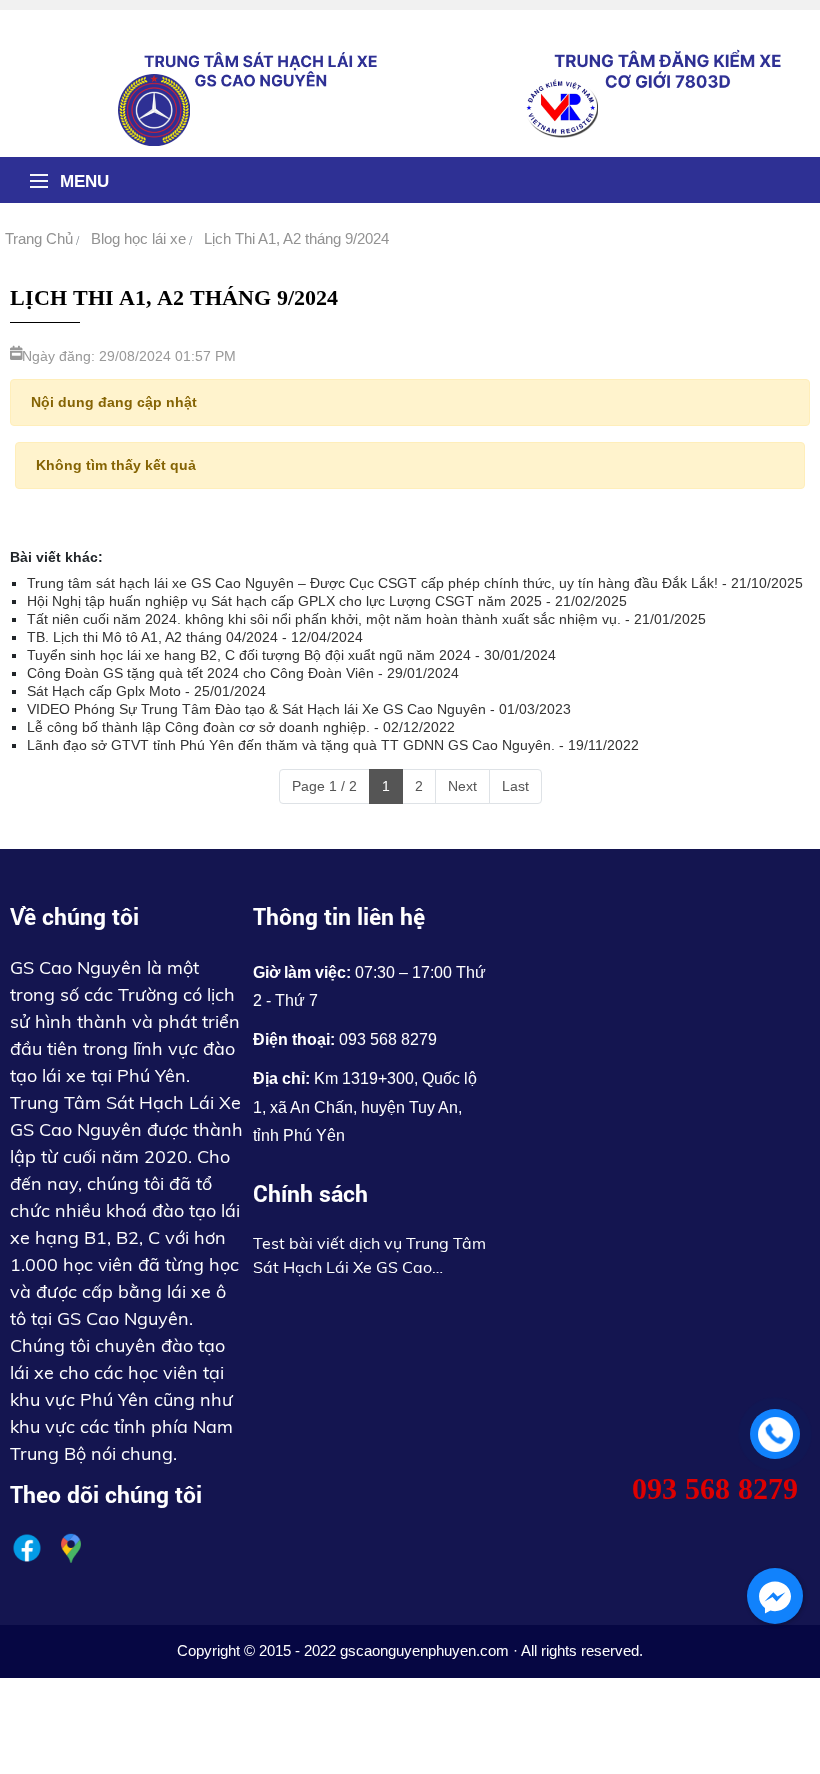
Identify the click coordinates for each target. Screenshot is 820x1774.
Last (515, 786)
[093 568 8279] (775, 1434)
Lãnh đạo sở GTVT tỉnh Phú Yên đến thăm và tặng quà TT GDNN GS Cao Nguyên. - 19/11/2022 (333, 745)
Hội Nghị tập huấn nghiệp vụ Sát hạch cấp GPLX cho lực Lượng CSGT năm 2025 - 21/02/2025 (327, 601)
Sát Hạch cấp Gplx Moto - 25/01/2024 (146, 691)
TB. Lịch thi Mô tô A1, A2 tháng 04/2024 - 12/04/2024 (195, 637)
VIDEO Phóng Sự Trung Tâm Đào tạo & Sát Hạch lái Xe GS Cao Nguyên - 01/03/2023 (299, 709)
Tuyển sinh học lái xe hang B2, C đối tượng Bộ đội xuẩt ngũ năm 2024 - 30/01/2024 (291, 655)
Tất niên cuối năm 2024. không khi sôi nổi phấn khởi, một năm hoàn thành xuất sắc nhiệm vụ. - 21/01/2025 (366, 619)
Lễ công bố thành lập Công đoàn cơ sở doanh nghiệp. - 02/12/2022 (241, 727)
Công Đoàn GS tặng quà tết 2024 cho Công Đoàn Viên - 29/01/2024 (243, 673)
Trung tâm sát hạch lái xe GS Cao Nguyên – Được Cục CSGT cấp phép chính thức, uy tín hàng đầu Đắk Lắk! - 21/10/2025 (415, 583)
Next (462, 786)
